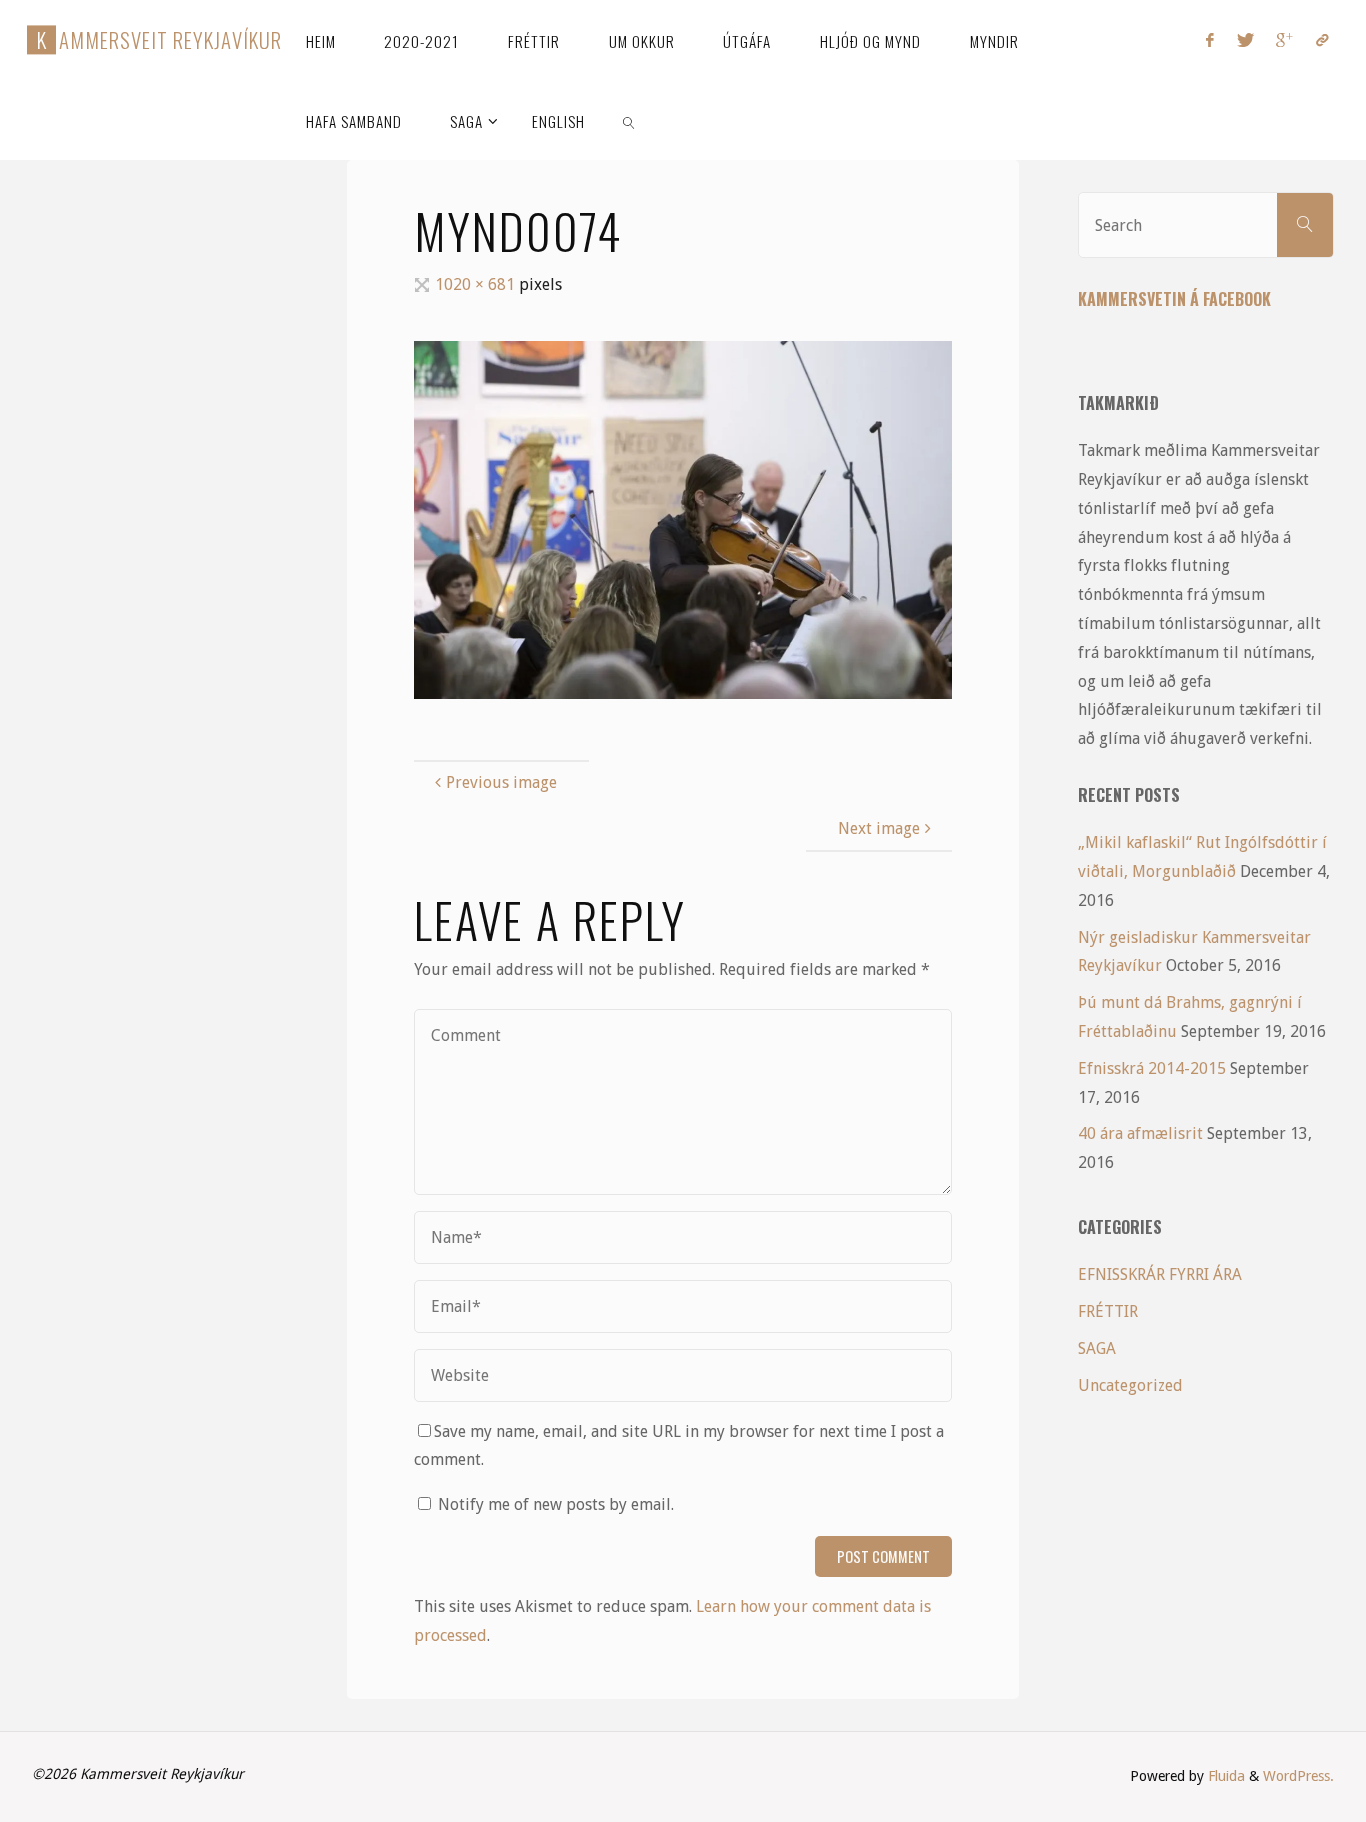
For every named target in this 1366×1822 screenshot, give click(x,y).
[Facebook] (1210, 40)
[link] (629, 120)
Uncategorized (1130, 1385)
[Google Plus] (1284, 40)
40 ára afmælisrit (1140, 1133)
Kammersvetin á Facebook (1174, 299)
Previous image (501, 782)
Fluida (1224, 1776)
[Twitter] (1245, 40)
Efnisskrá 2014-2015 (1152, 1068)
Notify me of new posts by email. (556, 1504)
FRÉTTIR (1108, 1311)
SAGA (1097, 1348)
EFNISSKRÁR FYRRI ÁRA (1160, 1274)
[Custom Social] (1321, 40)
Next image (879, 828)
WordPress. (1298, 1776)
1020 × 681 (477, 284)
